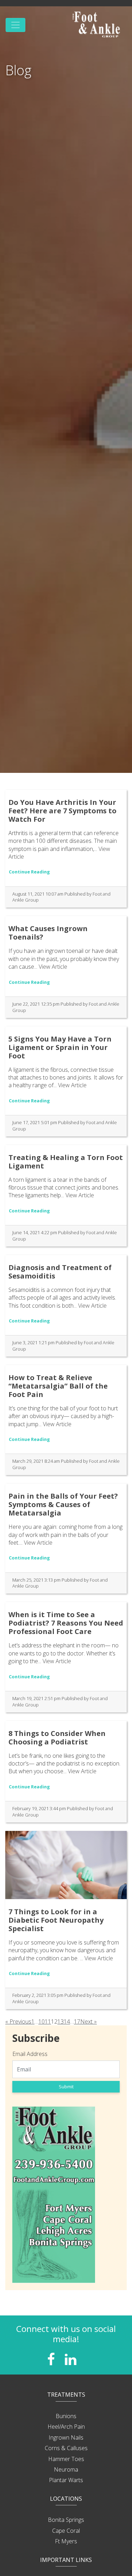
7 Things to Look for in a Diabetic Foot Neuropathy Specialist (56, 1920)
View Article (53, 967)
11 (48, 2021)
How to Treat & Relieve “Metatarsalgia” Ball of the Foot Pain (58, 1386)
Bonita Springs (66, 2520)
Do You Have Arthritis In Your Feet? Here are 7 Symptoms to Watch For (62, 811)
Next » (89, 2021)
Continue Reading (29, 872)
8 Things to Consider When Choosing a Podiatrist (57, 1738)
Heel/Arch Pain (66, 2427)
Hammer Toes (66, 2459)
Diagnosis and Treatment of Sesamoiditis (60, 1272)
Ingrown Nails (66, 2437)
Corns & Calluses (66, 2448)
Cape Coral (66, 2531)
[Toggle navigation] (15, 25)
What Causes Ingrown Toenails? (48, 933)
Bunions (66, 2416)
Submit (66, 2087)
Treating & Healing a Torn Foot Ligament (66, 1162)
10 (42, 2021)
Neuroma (66, 2469)
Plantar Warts (66, 2480)
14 (67, 2021)
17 (77, 2021)
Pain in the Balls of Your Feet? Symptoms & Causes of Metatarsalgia (63, 1504)
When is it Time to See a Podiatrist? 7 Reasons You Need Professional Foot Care (66, 1623)
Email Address (30, 2054)
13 (61, 2021)
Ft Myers (66, 2541)
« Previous (18, 2021)
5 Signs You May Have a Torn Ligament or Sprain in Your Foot (60, 1047)
